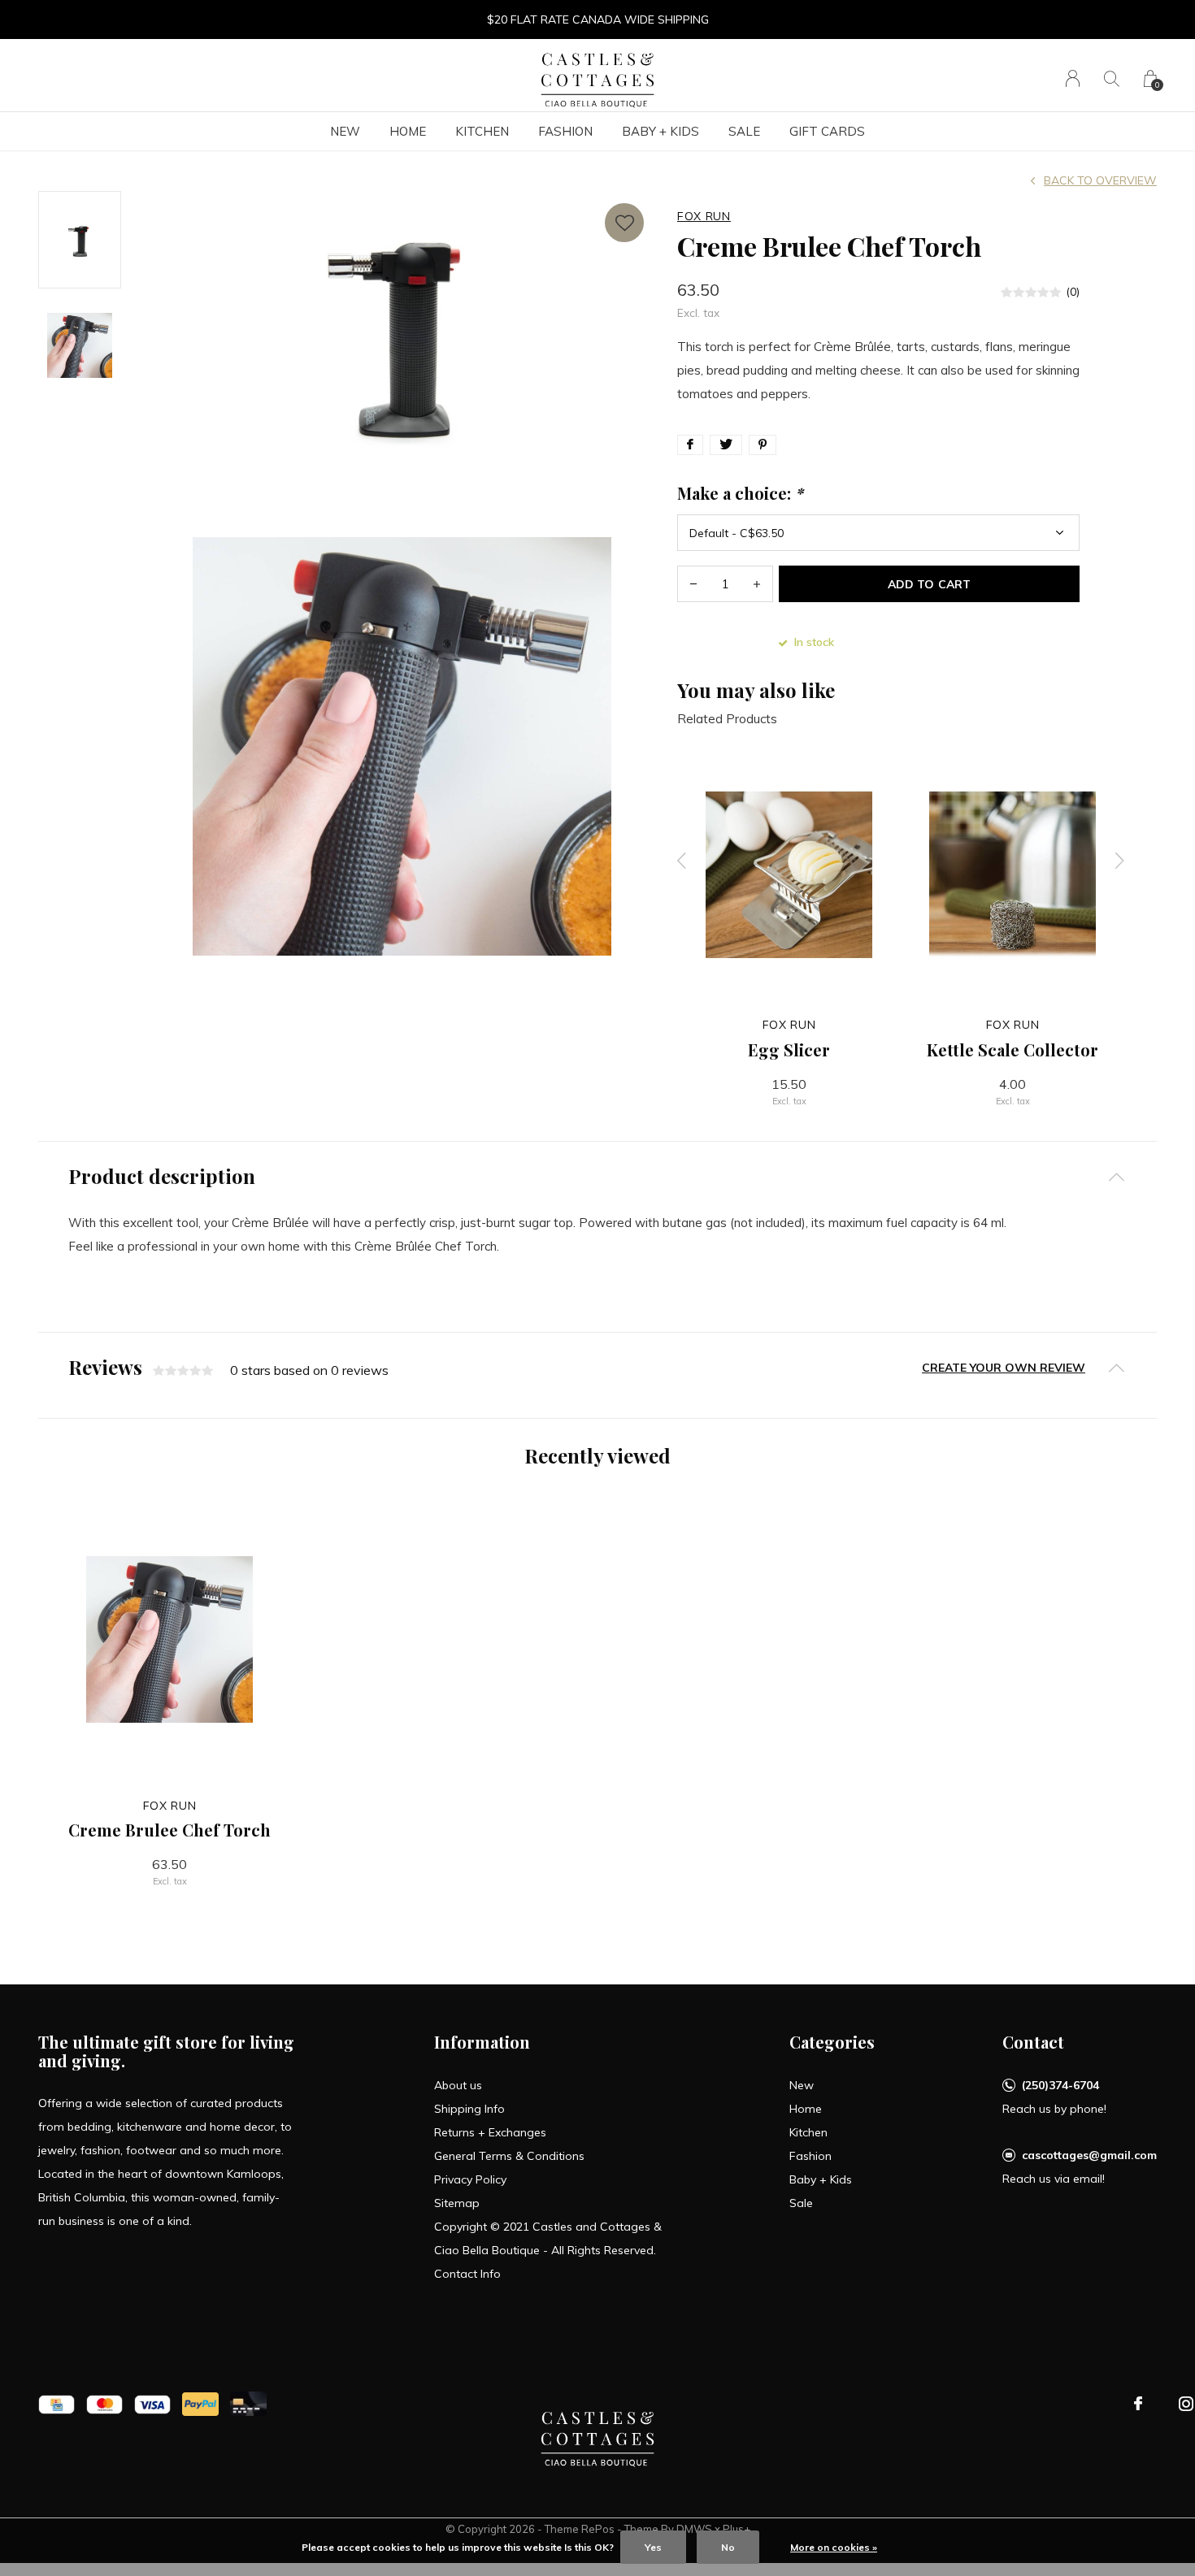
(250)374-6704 (1060, 2085)
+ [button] (757, 584)
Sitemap (457, 2203)
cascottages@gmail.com (1089, 2155)
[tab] (597, 1176)
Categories (832, 2042)
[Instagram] (1186, 2404)
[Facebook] (1138, 2404)
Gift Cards (827, 131)
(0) (1073, 292)
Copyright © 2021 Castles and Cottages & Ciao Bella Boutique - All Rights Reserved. (548, 2238)
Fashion (565, 131)
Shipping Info (469, 2109)
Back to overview (1100, 180)
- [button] (693, 584)
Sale (744, 131)
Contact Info (467, 2274)
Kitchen (482, 131)
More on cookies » (834, 2547)
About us (458, 2085)
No (728, 2547)
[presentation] (682, 861)
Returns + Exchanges (490, 2132)
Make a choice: (740, 493)
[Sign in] (1073, 78)
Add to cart (929, 584)
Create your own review (1004, 1368)
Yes (653, 2547)
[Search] (1112, 78)
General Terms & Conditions (509, 2156)
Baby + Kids (661, 131)
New (345, 131)
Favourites (624, 223)
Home (408, 131)
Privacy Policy (470, 2179)
